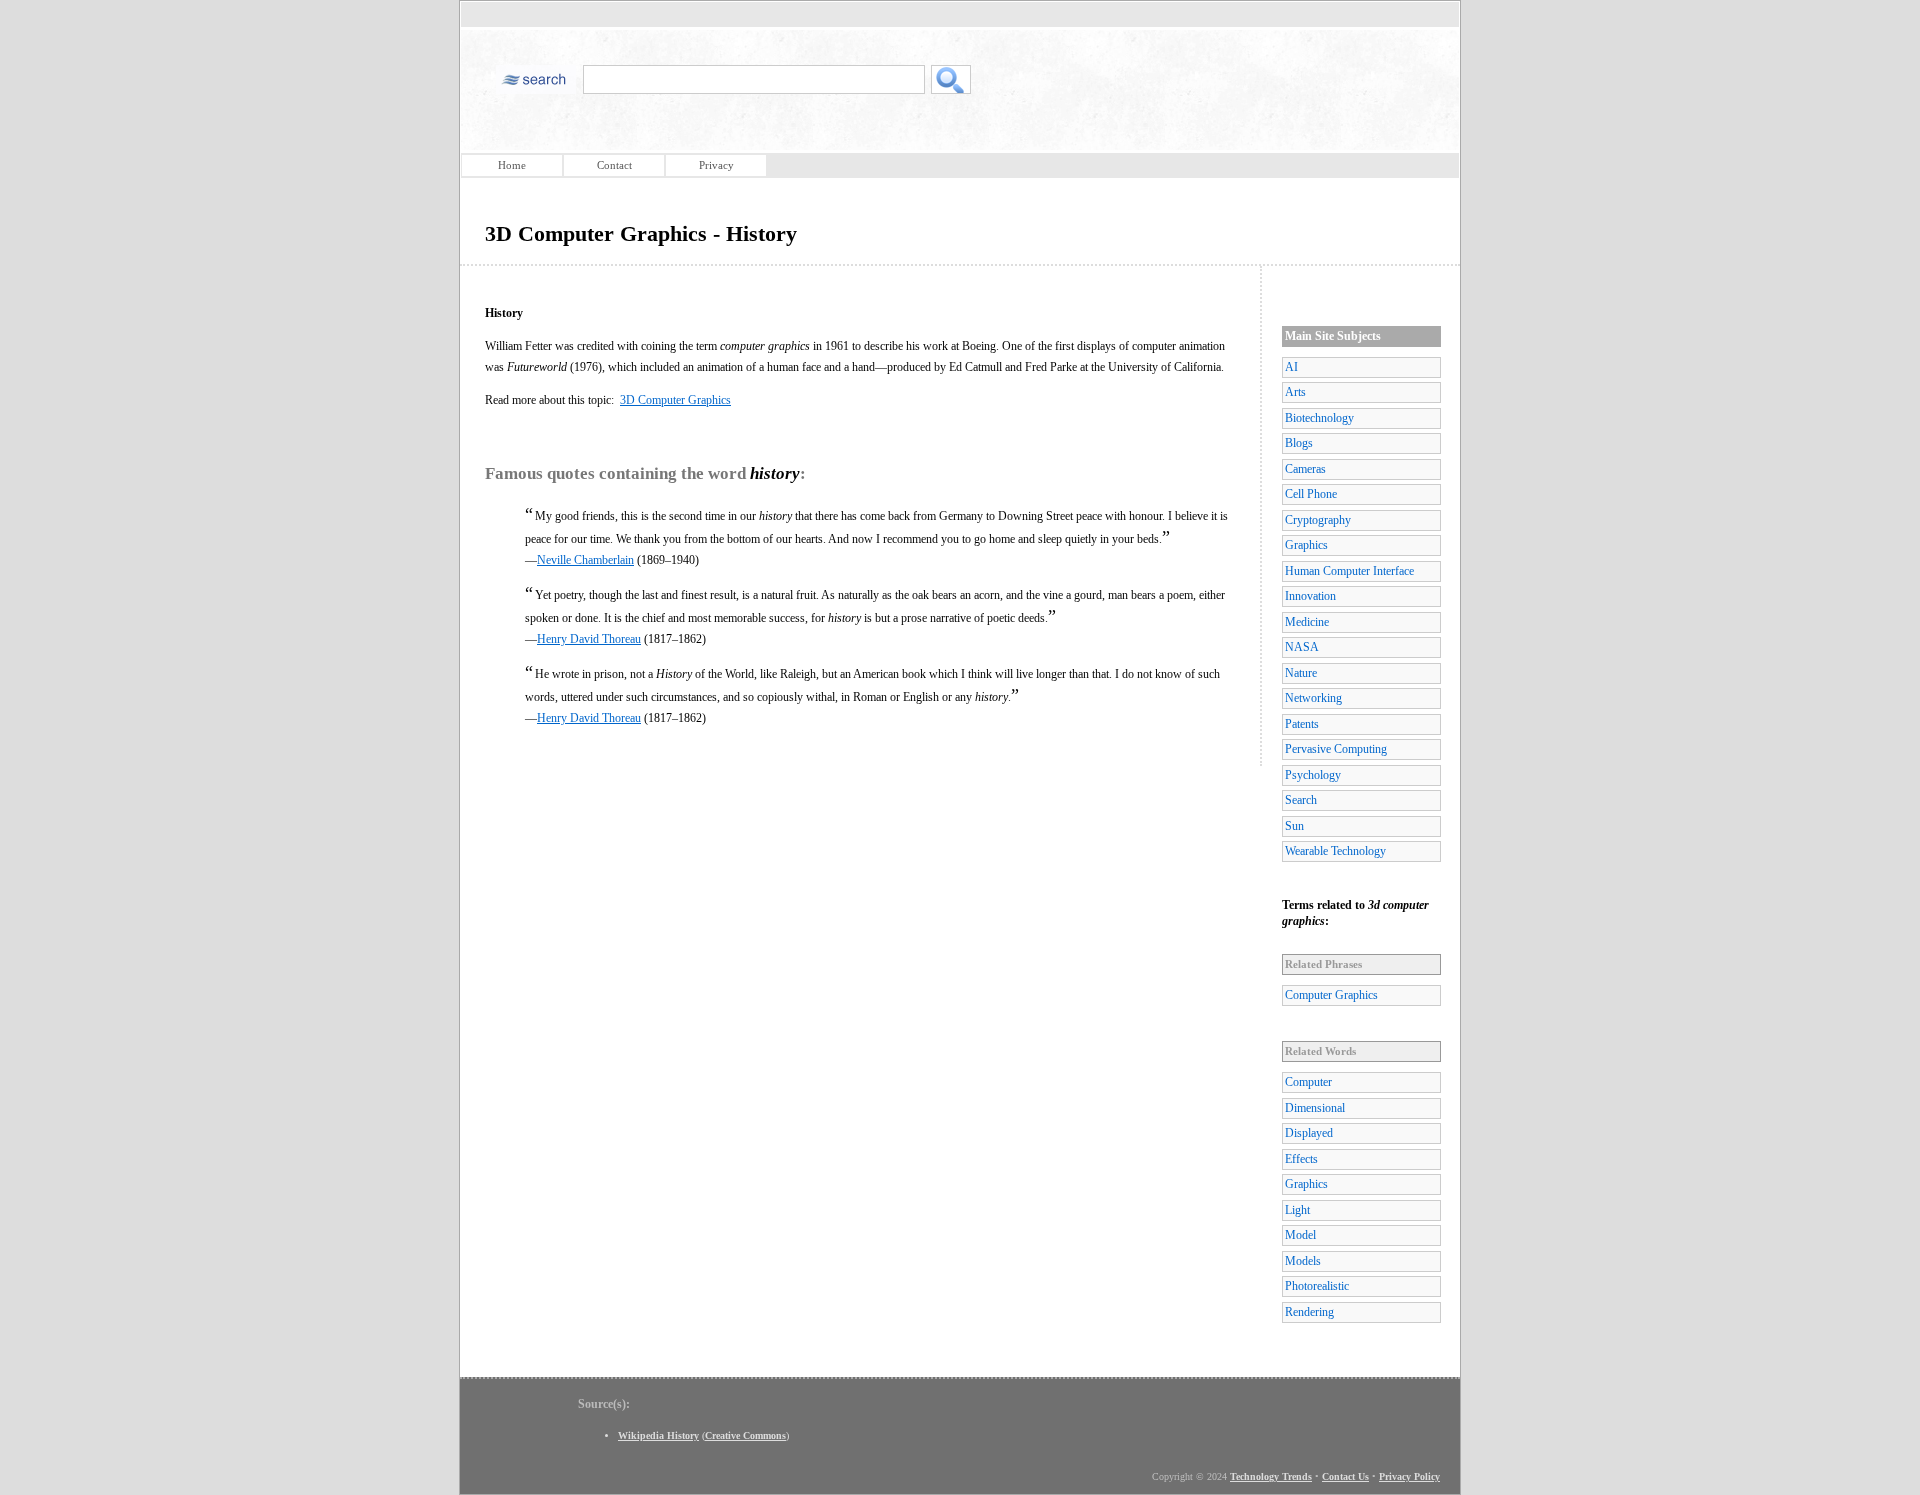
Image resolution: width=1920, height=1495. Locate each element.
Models (1303, 1261)
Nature (1301, 673)
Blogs (1299, 443)
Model (1300, 1235)
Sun (1294, 826)
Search (1301, 800)
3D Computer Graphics (675, 400)
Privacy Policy (1409, 1476)
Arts (1295, 392)
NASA (1302, 647)
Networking (1313, 698)
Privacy (716, 165)
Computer (1308, 1082)
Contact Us (1345, 1476)
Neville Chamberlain (585, 560)
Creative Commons (745, 1435)
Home (512, 165)
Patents (1302, 724)
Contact (614, 165)
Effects (1301, 1159)
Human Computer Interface (1349, 571)
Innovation (1310, 596)
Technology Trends (1271, 1476)
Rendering (1309, 1312)
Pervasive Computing (1336, 749)
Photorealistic (1317, 1286)
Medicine (1307, 622)
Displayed (1309, 1133)
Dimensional (1315, 1108)
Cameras (1305, 469)
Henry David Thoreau (589, 639)
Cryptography (1318, 520)
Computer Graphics (1331, 995)
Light (1297, 1210)
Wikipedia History (658, 1435)
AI (1291, 367)
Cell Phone (1311, 494)
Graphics (1306, 545)
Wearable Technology (1335, 851)
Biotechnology (1319, 418)
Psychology (1313, 775)
